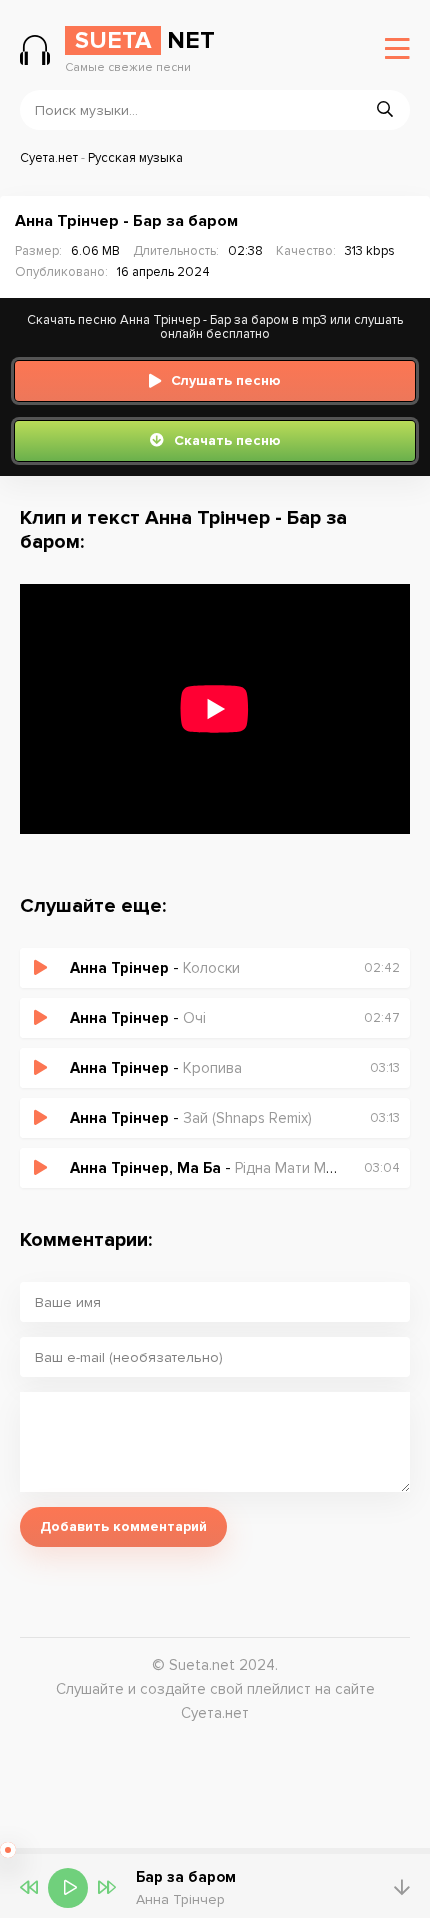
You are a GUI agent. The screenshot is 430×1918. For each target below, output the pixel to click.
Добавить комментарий (123, 1526)
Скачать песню (227, 440)
